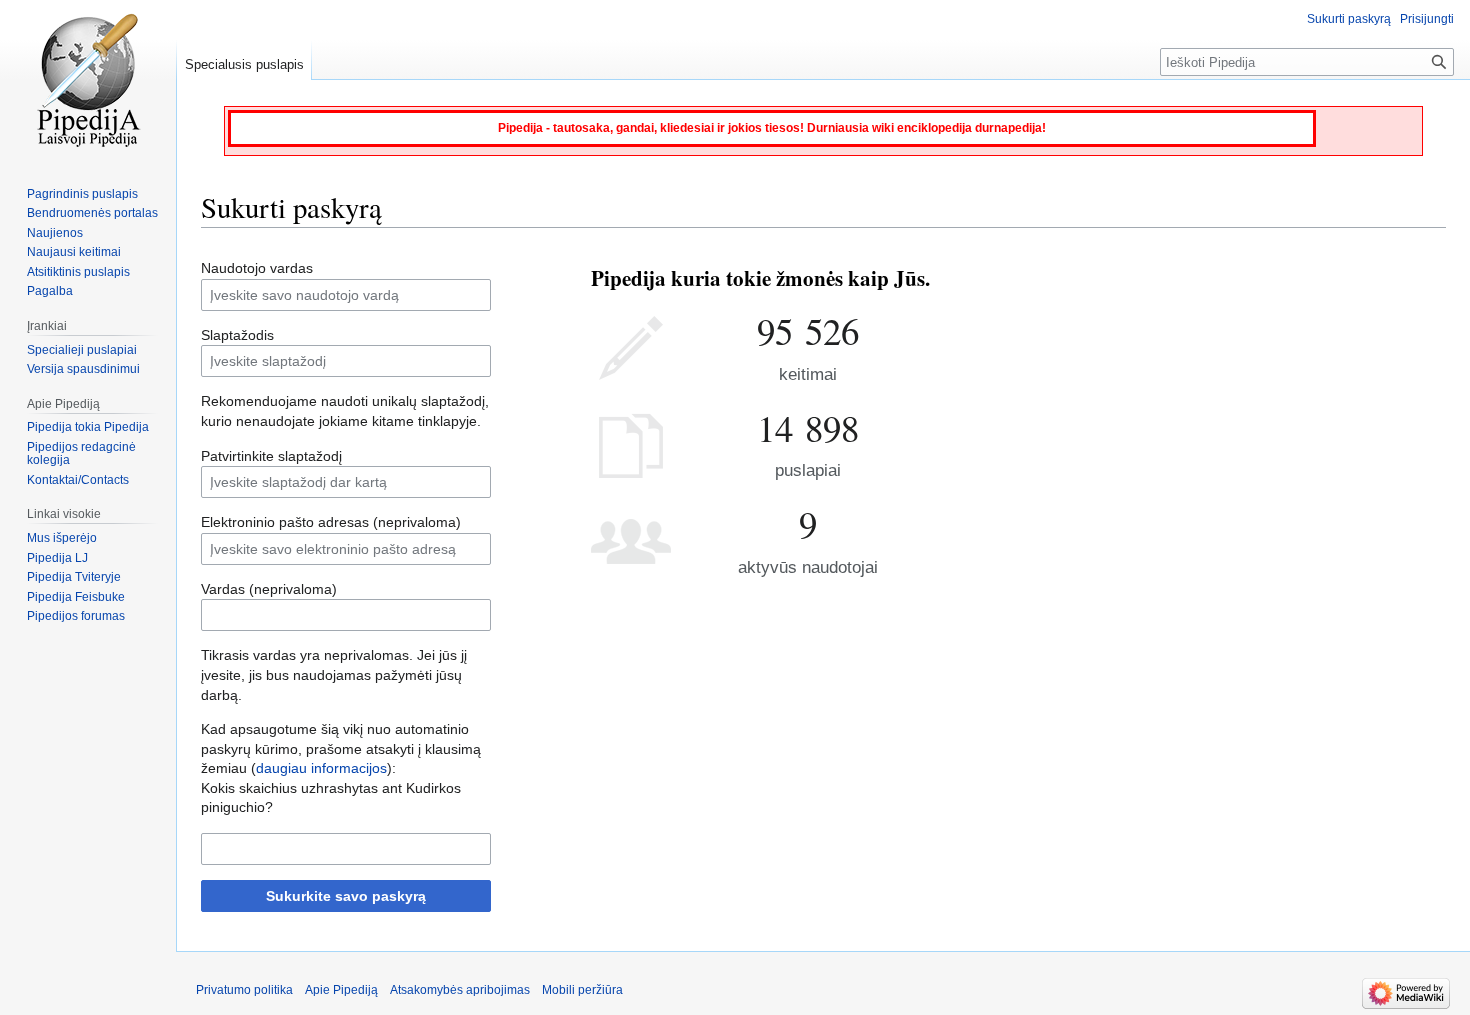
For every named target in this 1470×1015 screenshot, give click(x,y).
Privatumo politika (244, 990)
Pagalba (50, 291)
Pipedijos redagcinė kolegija (81, 454)
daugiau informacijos (321, 768)
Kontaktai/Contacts (78, 480)
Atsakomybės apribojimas (460, 990)
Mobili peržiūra (582, 990)
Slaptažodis (237, 335)
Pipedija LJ (57, 558)
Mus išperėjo (62, 538)
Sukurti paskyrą (1349, 19)
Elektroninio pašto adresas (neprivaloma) (331, 522)
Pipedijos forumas (76, 616)
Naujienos (55, 233)
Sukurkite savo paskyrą (346, 896)
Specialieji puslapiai (82, 350)
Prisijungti (1427, 19)
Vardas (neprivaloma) (269, 589)
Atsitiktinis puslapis (78, 272)
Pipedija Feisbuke (76, 597)
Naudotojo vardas (257, 268)
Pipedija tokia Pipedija (88, 427)
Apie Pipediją (341, 990)
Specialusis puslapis (244, 64)
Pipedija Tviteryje (74, 577)
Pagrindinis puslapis (82, 194)
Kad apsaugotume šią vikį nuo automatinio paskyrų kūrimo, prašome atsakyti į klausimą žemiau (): (341, 748)
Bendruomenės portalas (92, 213)
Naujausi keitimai (74, 252)
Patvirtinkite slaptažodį (271, 456)
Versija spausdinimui (83, 369)
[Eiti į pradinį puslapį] (88, 80)
